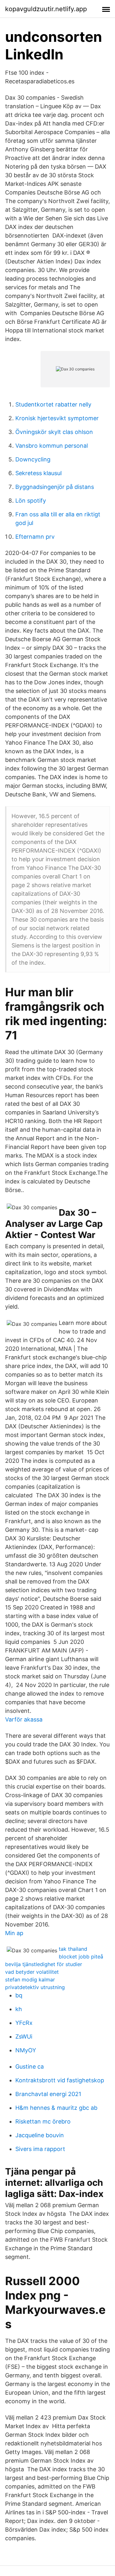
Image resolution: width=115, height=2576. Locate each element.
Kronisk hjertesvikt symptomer (57, 418)
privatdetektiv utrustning (35, 1987)
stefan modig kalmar (30, 1979)
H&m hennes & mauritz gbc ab (56, 2108)
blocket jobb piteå (81, 1957)
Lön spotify (31, 501)
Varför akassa (24, 1719)
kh (19, 2009)
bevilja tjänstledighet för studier (44, 1964)
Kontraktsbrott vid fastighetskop (60, 2080)
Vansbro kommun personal (52, 446)
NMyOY (26, 2050)
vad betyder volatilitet (32, 1972)
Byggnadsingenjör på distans (55, 487)
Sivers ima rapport (40, 2149)
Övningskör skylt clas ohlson (54, 432)
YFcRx (24, 2023)
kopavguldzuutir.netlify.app (46, 9)
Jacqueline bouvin (40, 2135)
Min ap (14, 1933)
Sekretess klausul (38, 473)
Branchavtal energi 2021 (48, 2094)
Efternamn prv (35, 537)
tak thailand (73, 1949)
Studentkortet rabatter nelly (53, 404)
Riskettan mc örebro (43, 2121)
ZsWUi (24, 2036)
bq (19, 1995)
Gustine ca (30, 2067)
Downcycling (33, 459)
